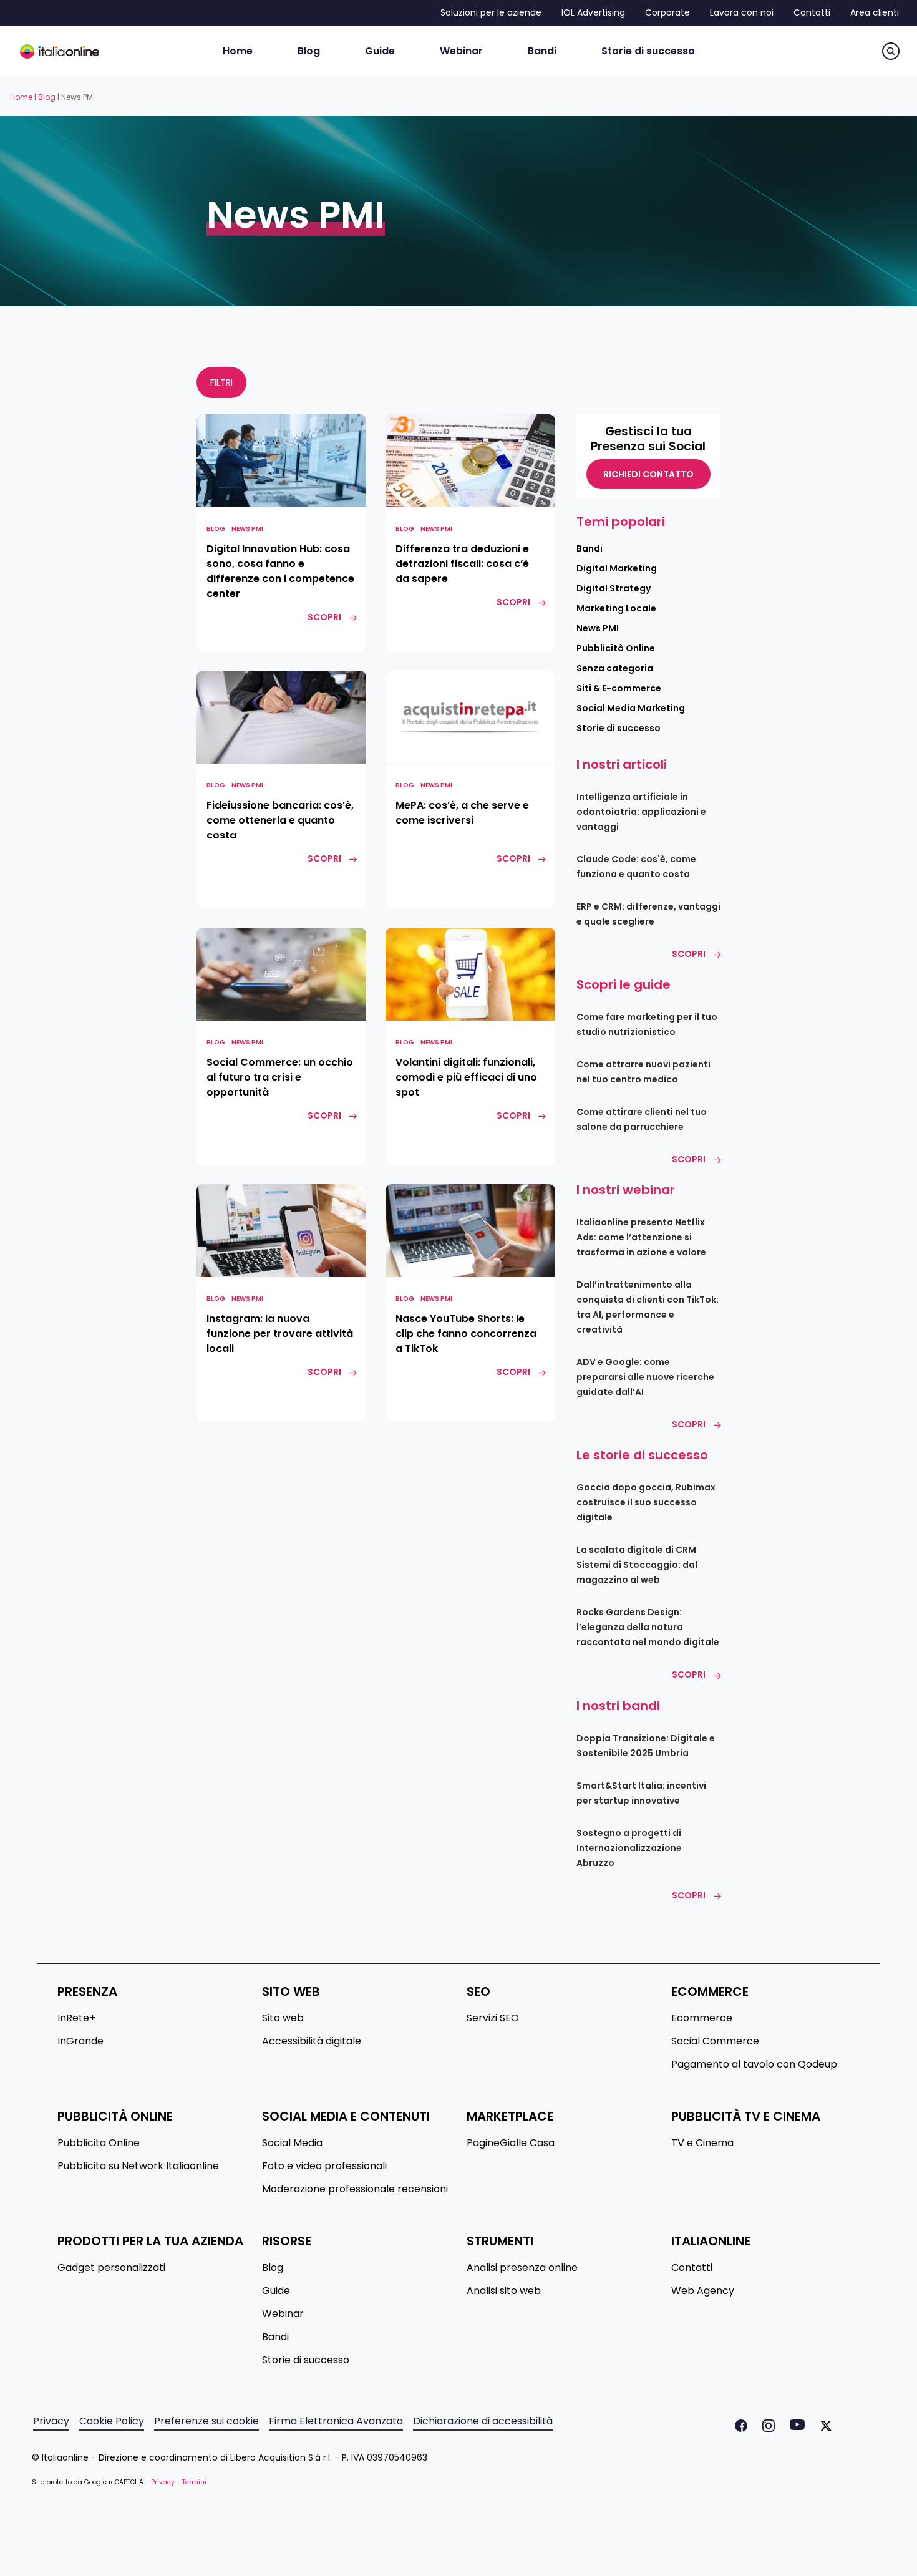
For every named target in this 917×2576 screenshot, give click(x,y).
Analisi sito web (504, 2291)
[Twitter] (823, 2426)
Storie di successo (619, 728)
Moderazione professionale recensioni (355, 2189)
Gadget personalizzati (111, 2268)
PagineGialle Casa (511, 2143)
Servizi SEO (493, 2018)
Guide (276, 2291)
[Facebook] (739, 2426)
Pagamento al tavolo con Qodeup (754, 2064)
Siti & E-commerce (619, 688)
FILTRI (221, 382)
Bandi (589, 548)
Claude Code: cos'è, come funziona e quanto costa (636, 867)
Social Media (292, 2143)
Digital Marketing (617, 568)
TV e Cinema (702, 2143)
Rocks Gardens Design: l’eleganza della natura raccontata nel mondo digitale (648, 1627)
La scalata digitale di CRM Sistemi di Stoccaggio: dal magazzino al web (637, 1565)
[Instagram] (766, 2426)
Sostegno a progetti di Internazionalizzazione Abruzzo (629, 1848)
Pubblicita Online (99, 2143)
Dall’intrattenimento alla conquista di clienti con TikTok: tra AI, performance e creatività (648, 1307)
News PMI (247, 529)
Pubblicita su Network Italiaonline (138, 2166)
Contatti (692, 2268)
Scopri (689, 954)
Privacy (51, 2421)
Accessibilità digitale (312, 2041)
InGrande (80, 2041)
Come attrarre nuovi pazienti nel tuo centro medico (643, 1072)
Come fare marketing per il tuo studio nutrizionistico (647, 1024)
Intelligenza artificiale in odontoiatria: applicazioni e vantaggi (641, 812)
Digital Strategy (614, 588)
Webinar (283, 2314)
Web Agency (703, 2291)
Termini (194, 2482)
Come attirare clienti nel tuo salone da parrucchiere (642, 1119)
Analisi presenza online (522, 2268)
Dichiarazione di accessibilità (483, 2421)
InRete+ (76, 2018)
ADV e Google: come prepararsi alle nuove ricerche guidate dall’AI (645, 1377)
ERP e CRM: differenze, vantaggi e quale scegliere (648, 914)
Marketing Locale (616, 608)
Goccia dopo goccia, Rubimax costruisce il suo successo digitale (646, 1502)
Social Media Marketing (631, 708)
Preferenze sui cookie (206, 2421)
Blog (47, 97)
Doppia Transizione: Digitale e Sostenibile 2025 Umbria (646, 1746)
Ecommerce (702, 2018)
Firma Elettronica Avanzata (336, 2421)
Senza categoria (615, 668)
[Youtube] (795, 2426)
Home (21, 97)
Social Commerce (715, 2041)
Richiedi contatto (648, 474)
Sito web (283, 2018)
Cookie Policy (112, 2421)
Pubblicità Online (616, 648)
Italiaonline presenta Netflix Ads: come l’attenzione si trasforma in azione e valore (641, 1237)
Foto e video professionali (324, 2166)
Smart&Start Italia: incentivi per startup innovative (641, 1793)
